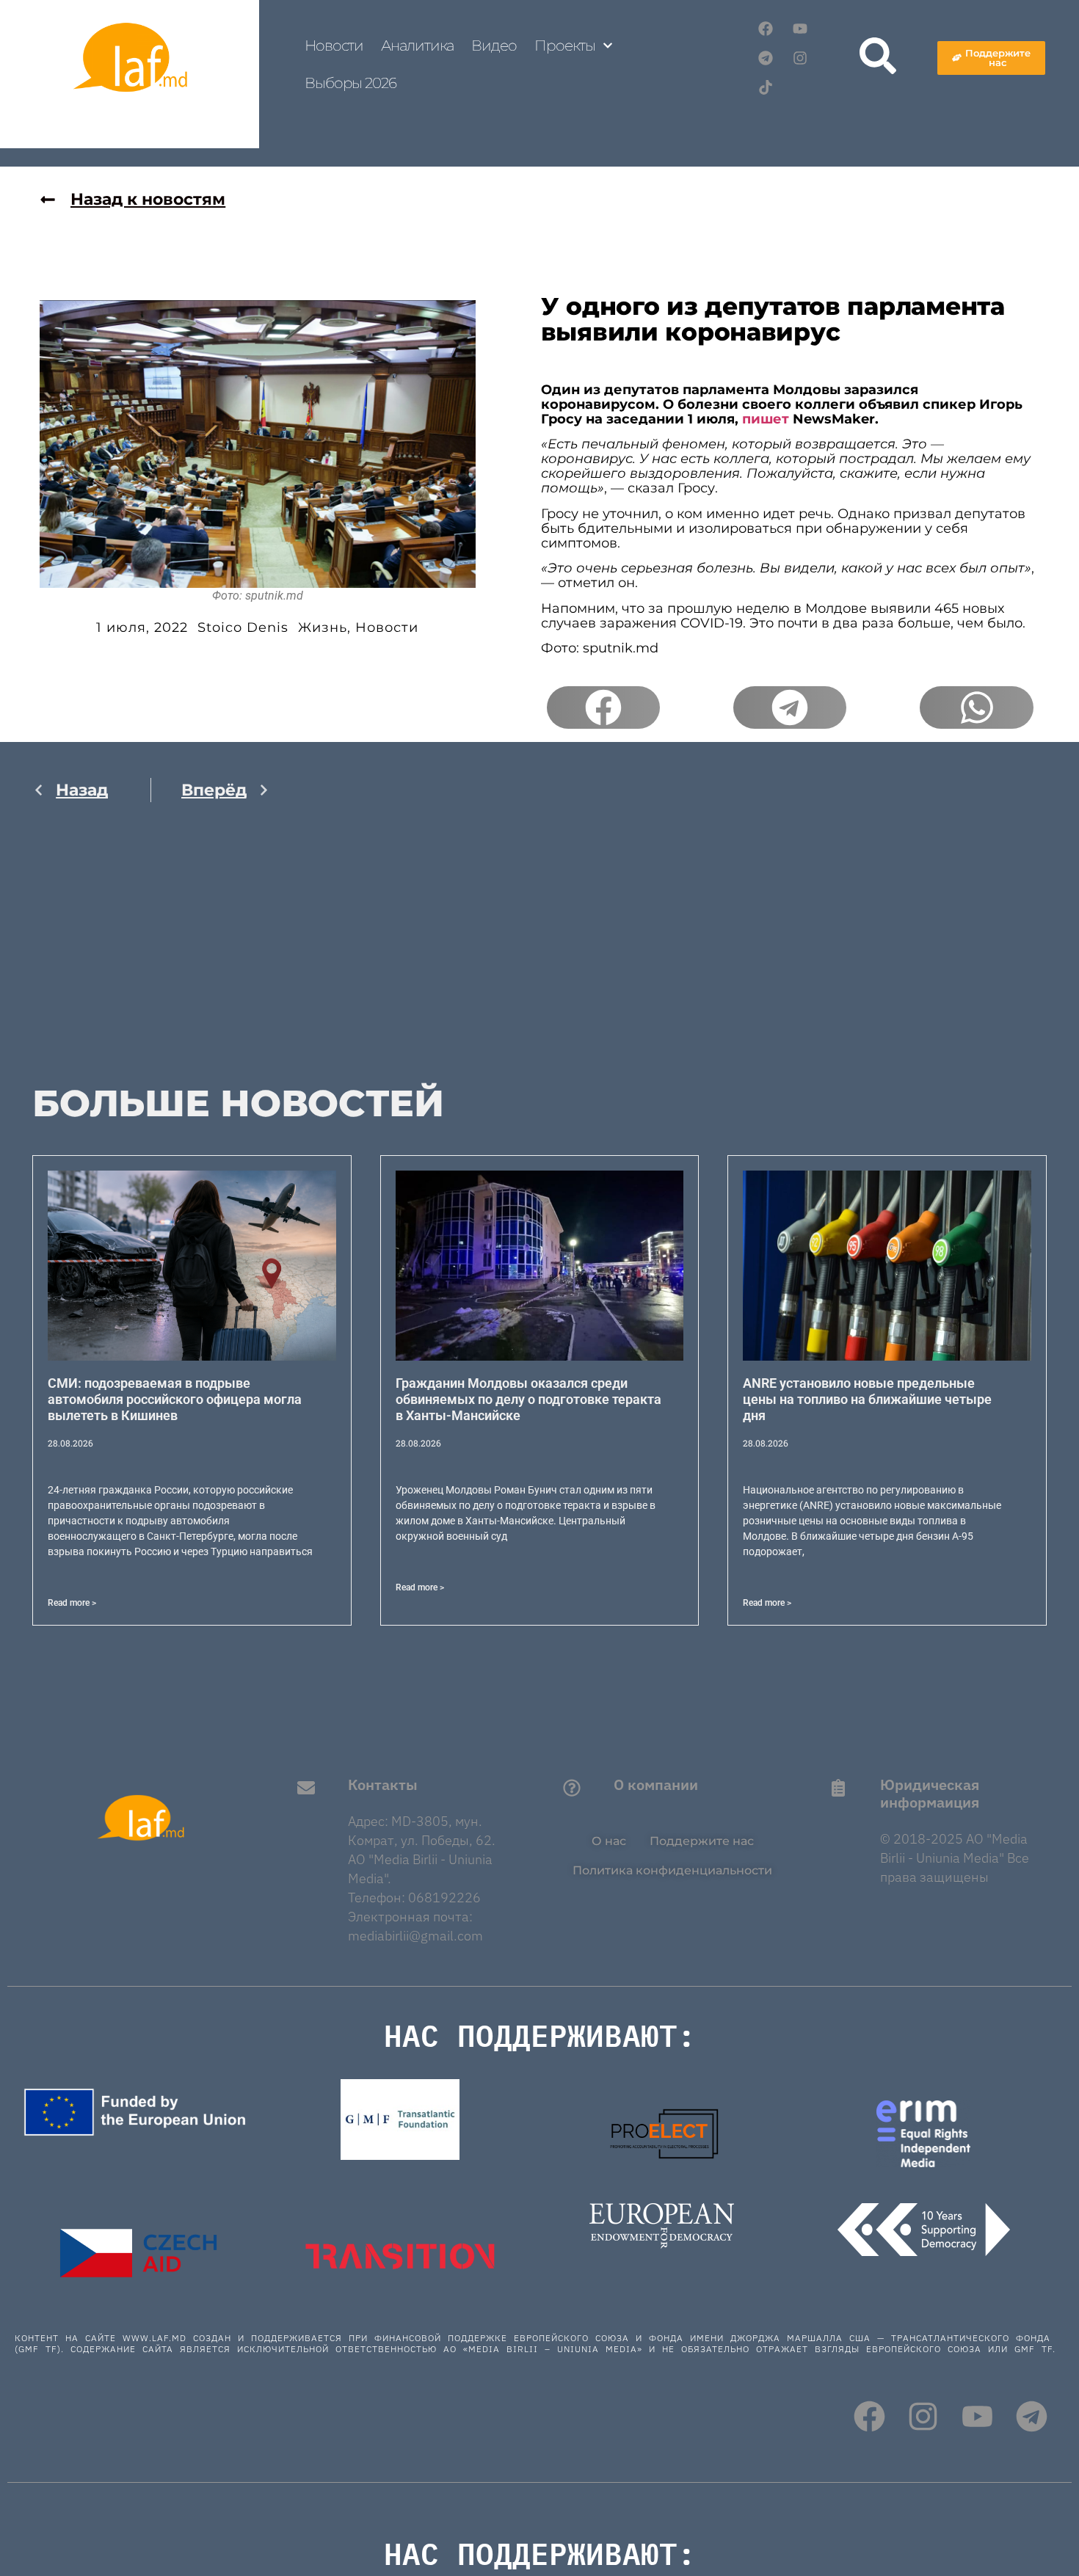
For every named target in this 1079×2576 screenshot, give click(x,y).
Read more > (72, 1603)
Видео (494, 46)
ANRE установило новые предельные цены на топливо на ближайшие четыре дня (867, 1399)
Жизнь (323, 627)
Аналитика (417, 46)
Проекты (565, 46)
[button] (603, 707)
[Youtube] (800, 29)
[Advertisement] (151, 958)
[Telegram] (766, 58)
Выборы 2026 (350, 83)
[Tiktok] (766, 87)
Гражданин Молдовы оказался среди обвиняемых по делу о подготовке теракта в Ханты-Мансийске (528, 1399)
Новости (334, 46)
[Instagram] (800, 58)
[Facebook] (766, 29)
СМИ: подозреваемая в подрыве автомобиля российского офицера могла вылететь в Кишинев (175, 1399)
